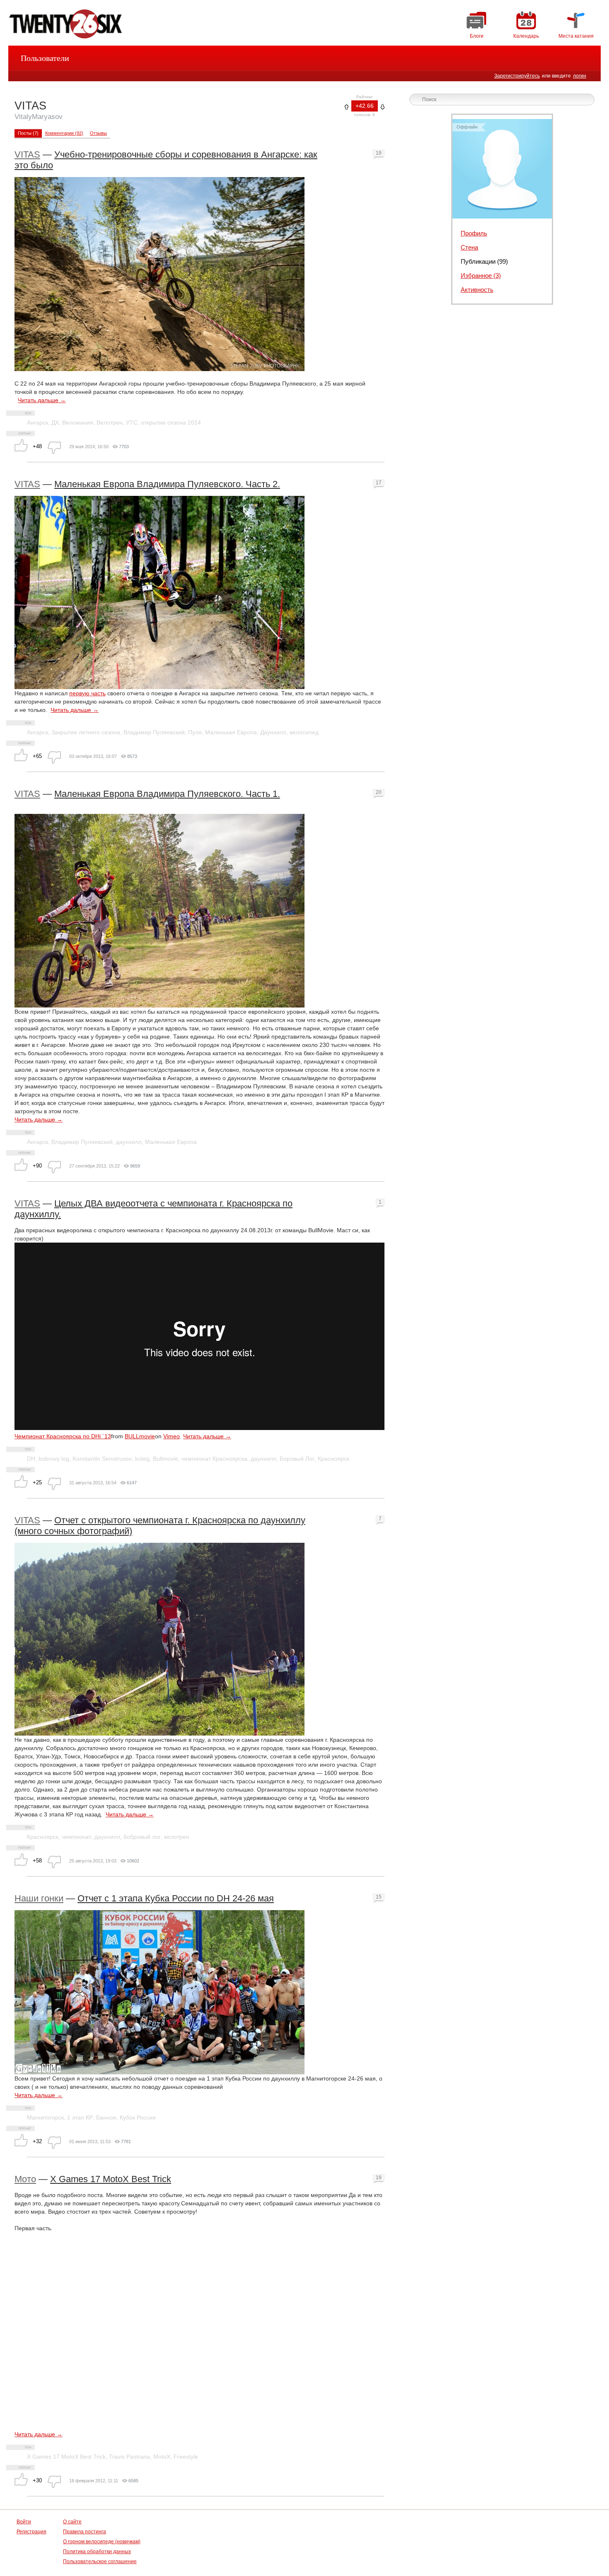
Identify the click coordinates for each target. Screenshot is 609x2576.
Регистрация (31, 2532)
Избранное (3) (481, 276)
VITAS (27, 154)
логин (580, 76)
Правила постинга (85, 2532)
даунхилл (129, 1142)
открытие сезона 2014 (171, 422)
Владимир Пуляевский (154, 732)
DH (31, 1459)
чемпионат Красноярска (214, 1459)
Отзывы (98, 133)
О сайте (72, 2522)
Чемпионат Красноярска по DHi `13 (63, 1436)
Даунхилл (273, 732)
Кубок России (138, 2117)
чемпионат (76, 1837)
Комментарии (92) (64, 133)
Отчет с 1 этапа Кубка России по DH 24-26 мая (176, 1898)
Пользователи (45, 58)
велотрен (177, 1837)
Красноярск (333, 1459)
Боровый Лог (297, 1459)
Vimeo (172, 1436)
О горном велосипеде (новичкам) (102, 2542)
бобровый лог (142, 1837)
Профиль (474, 233)
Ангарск (37, 422)
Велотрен (110, 422)
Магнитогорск (45, 2117)
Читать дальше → (42, 400)
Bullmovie (166, 1459)
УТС (132, 422)
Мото (25, 2179)
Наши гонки (39, 1898)
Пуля (195, 732)
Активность (477, 290)
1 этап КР (80, 2117)
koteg (142, 1459)
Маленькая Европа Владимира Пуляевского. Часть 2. (167, 484)
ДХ (55, 422)
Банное (106, 2117)
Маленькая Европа (231, 732)
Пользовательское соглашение (100, 2561)
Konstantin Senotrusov (102, 1459)
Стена (469, 247)
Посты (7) (28, 133)
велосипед (304, 732)
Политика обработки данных (97, 2552)
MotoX (162, 2457)
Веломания (78, 422)
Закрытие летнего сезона (86, 732)
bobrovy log (54, 1459)
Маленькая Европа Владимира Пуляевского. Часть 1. (167, 794)
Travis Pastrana (129, 2457)
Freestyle (186, 2457)
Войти (24, 2522)
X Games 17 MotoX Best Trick (111, 2179)
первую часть (87, 693)
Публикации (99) (484, 261)
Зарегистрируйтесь (517, 76)
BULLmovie (140, 1436)
